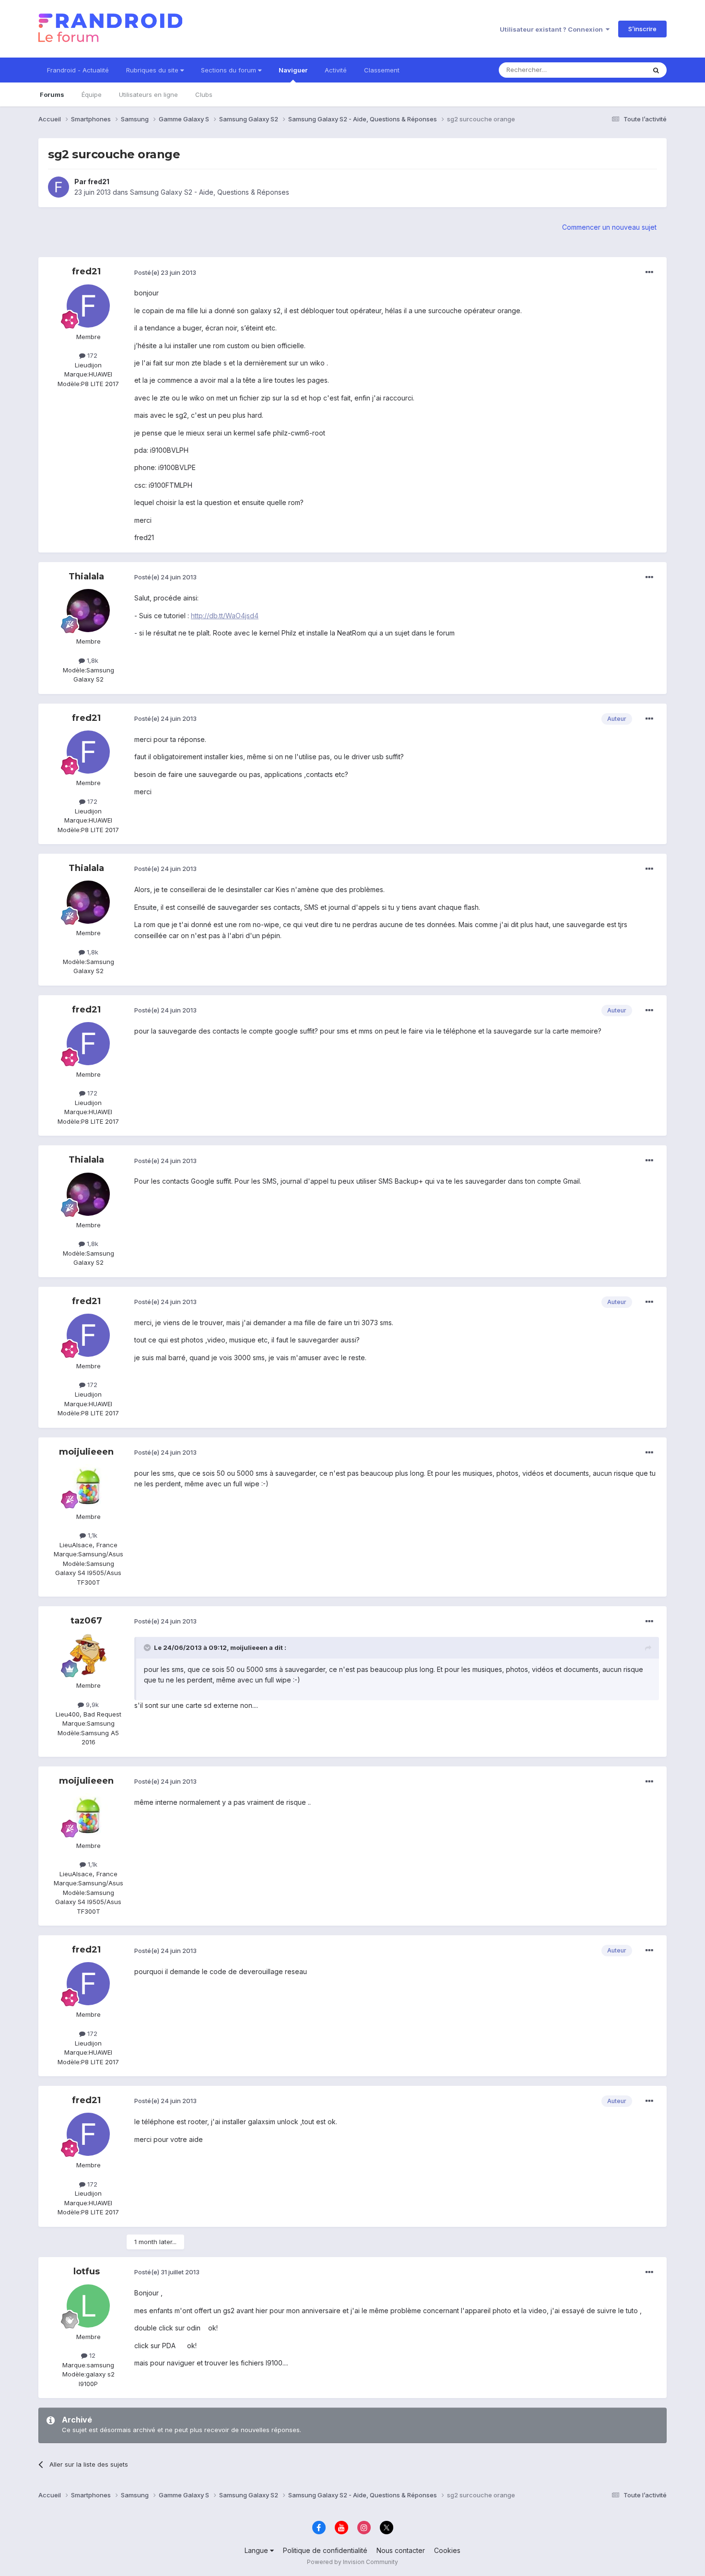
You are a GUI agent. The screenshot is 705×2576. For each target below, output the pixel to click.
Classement (382, 70)
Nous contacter (401, 2550)
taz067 (86, 1621)
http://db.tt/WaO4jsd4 (225, 616)
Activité (336, 70)
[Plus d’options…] (649, 272)
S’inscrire (642, 29)
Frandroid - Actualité (78, 70)
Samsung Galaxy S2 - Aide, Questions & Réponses (210, 192)
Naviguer (293, 70)
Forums (52, 94)
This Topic (617, 70)
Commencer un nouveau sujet (609, 227)
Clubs (204, 94)
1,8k (92, 660)
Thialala (86, 576)
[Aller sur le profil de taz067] (88, 1655)
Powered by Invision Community (352, 2562)
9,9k (91, 1705)
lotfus (87, 2271)
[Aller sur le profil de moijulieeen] (88, 1486)
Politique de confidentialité (325, 2550)
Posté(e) (165, 272)
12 (91, 2355)
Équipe (92, 94)
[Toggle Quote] (148, 1647)
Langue (257, 2550)
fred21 (99, 182)
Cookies (447, 2550)
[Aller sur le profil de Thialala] (88, 611)
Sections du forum (229, 70)
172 (91, 355)
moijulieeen (86, 1452)
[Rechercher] (656, 70)
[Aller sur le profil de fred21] (59, 187)
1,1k (92, 1535)
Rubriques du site (153, 70)
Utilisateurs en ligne (148, 94)
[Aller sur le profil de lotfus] (88, 2306)
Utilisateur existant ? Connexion (553, 29)
